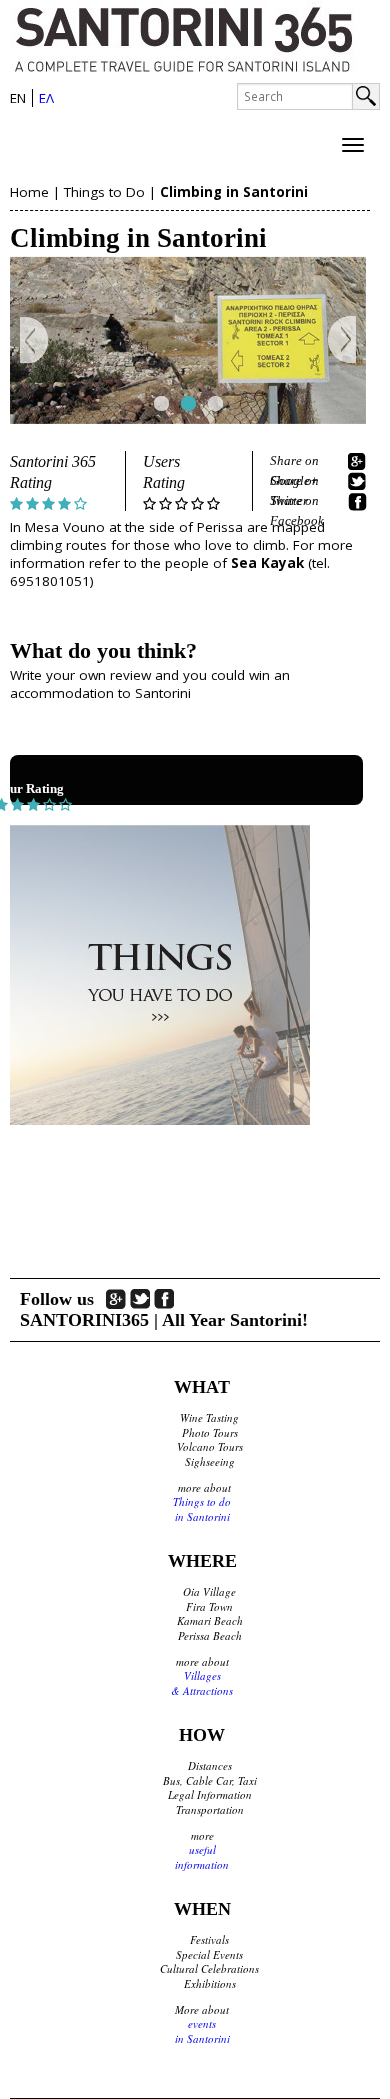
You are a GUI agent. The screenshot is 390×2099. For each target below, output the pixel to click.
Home (29, 192)
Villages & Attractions (202, 1683)
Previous (34, 340)
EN (18, 98)
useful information (202, 1857)
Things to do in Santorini (202, 1509)
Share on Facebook (297, 502)
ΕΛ (46, 98)
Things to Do (104, 192)
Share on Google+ (294, 462)
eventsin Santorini (202, 2031)
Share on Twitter (294, 482)
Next (341, 340)
